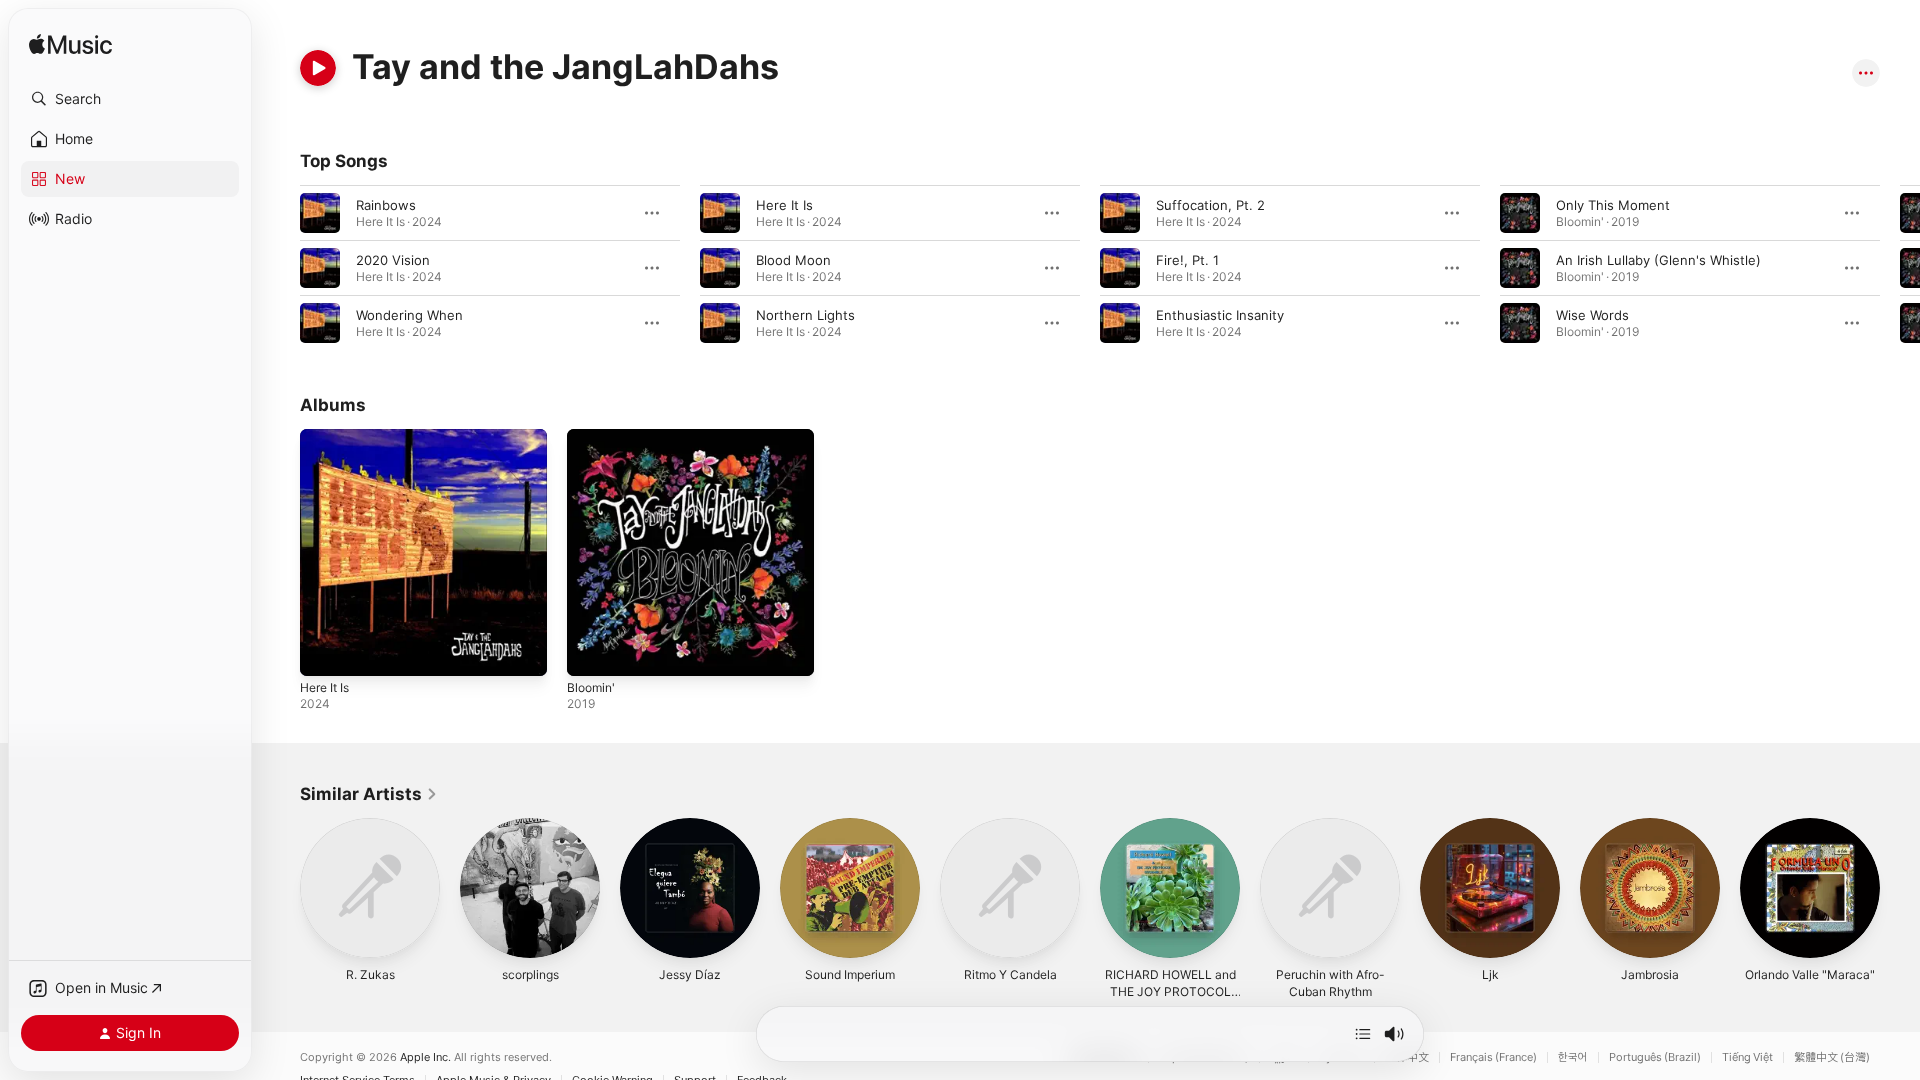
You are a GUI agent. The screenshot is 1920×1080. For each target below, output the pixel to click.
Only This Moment (1613, 205)
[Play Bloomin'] (592, 651)
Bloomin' (593, 437)
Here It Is (784, 205)
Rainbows (386, 205)
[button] (130, 99)
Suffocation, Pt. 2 (1210, 205)
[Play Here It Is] (325, 651)
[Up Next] (1363, 1034)
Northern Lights (805, 315)
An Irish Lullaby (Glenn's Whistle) (1658, 260)
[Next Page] (1900, 268)
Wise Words (1592, 315)
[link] (369, 794)
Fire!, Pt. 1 (1187, 260)
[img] (70, 45)
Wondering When (409, 315)
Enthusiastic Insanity (1220, 315)
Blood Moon (793, 260)
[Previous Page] (280, 268)
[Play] (318, 68)
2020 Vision (393, 260)
